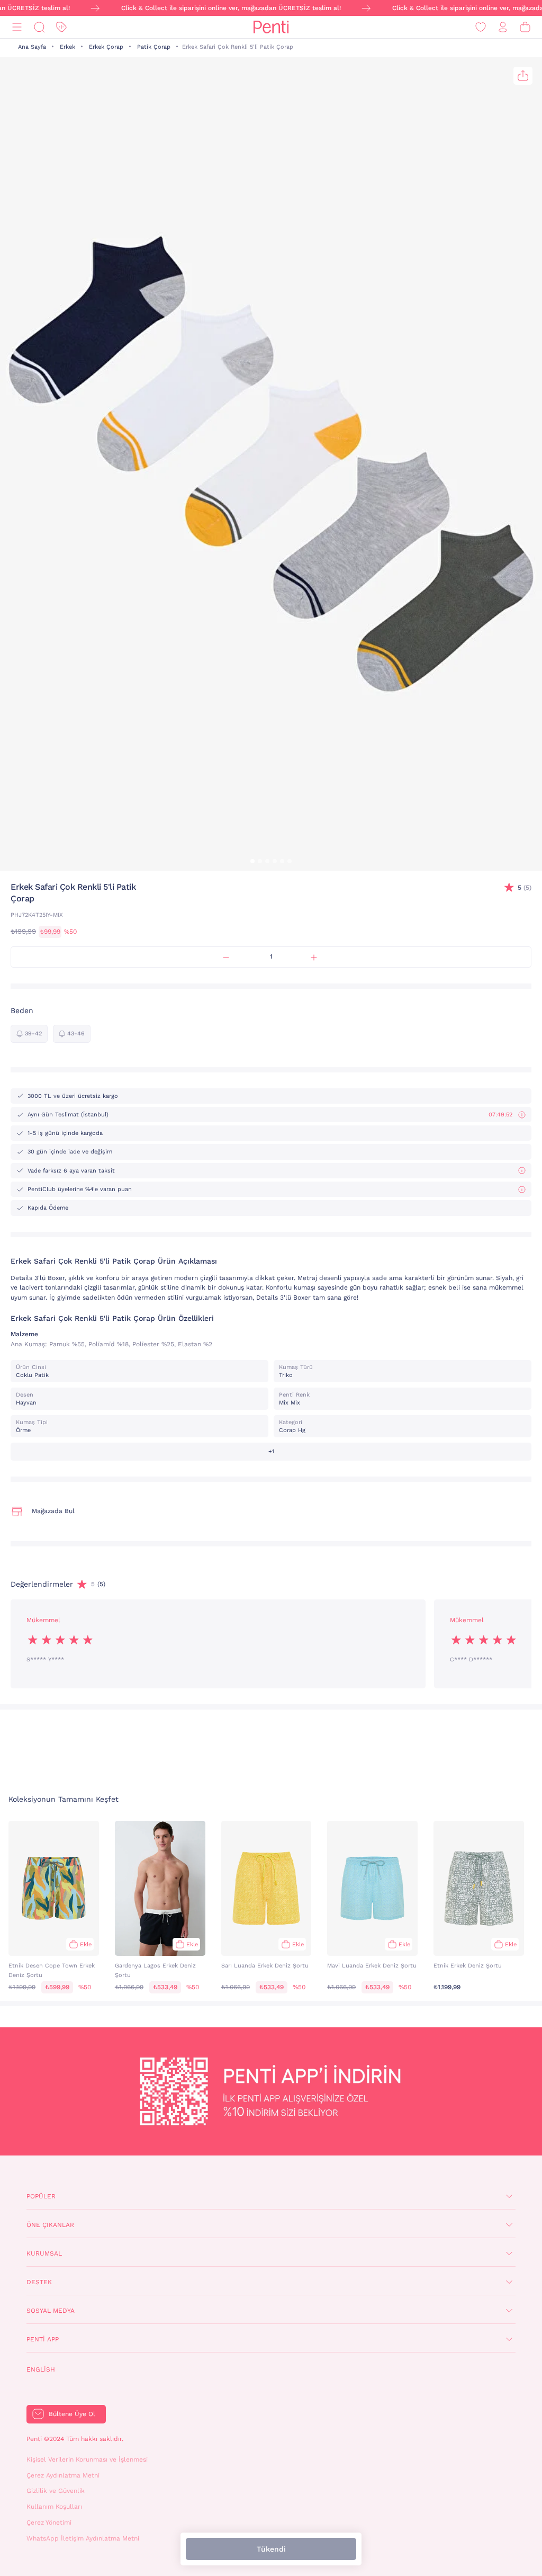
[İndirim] (61, 27)
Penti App (43, 2339)
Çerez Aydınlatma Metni (63, 2475)
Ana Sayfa (32, 47)
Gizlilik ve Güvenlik (56, 2491)
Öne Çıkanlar (50, 2225)
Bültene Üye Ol (72, 2414)
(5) (525, 888)
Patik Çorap (154, 47)
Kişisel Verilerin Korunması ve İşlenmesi (87, 2459)
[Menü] (17, 27)
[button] (252, 861)
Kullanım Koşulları (54, 2507)
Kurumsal (44, 2253)
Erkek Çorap (106, 47)
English (41, 2369)
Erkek (67, 47)
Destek (39, 2282)
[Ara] (39, 27)
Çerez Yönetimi (49, 2523)
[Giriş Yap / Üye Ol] (503, 27)
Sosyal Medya (51, 2311)
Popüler (41, 2196)
